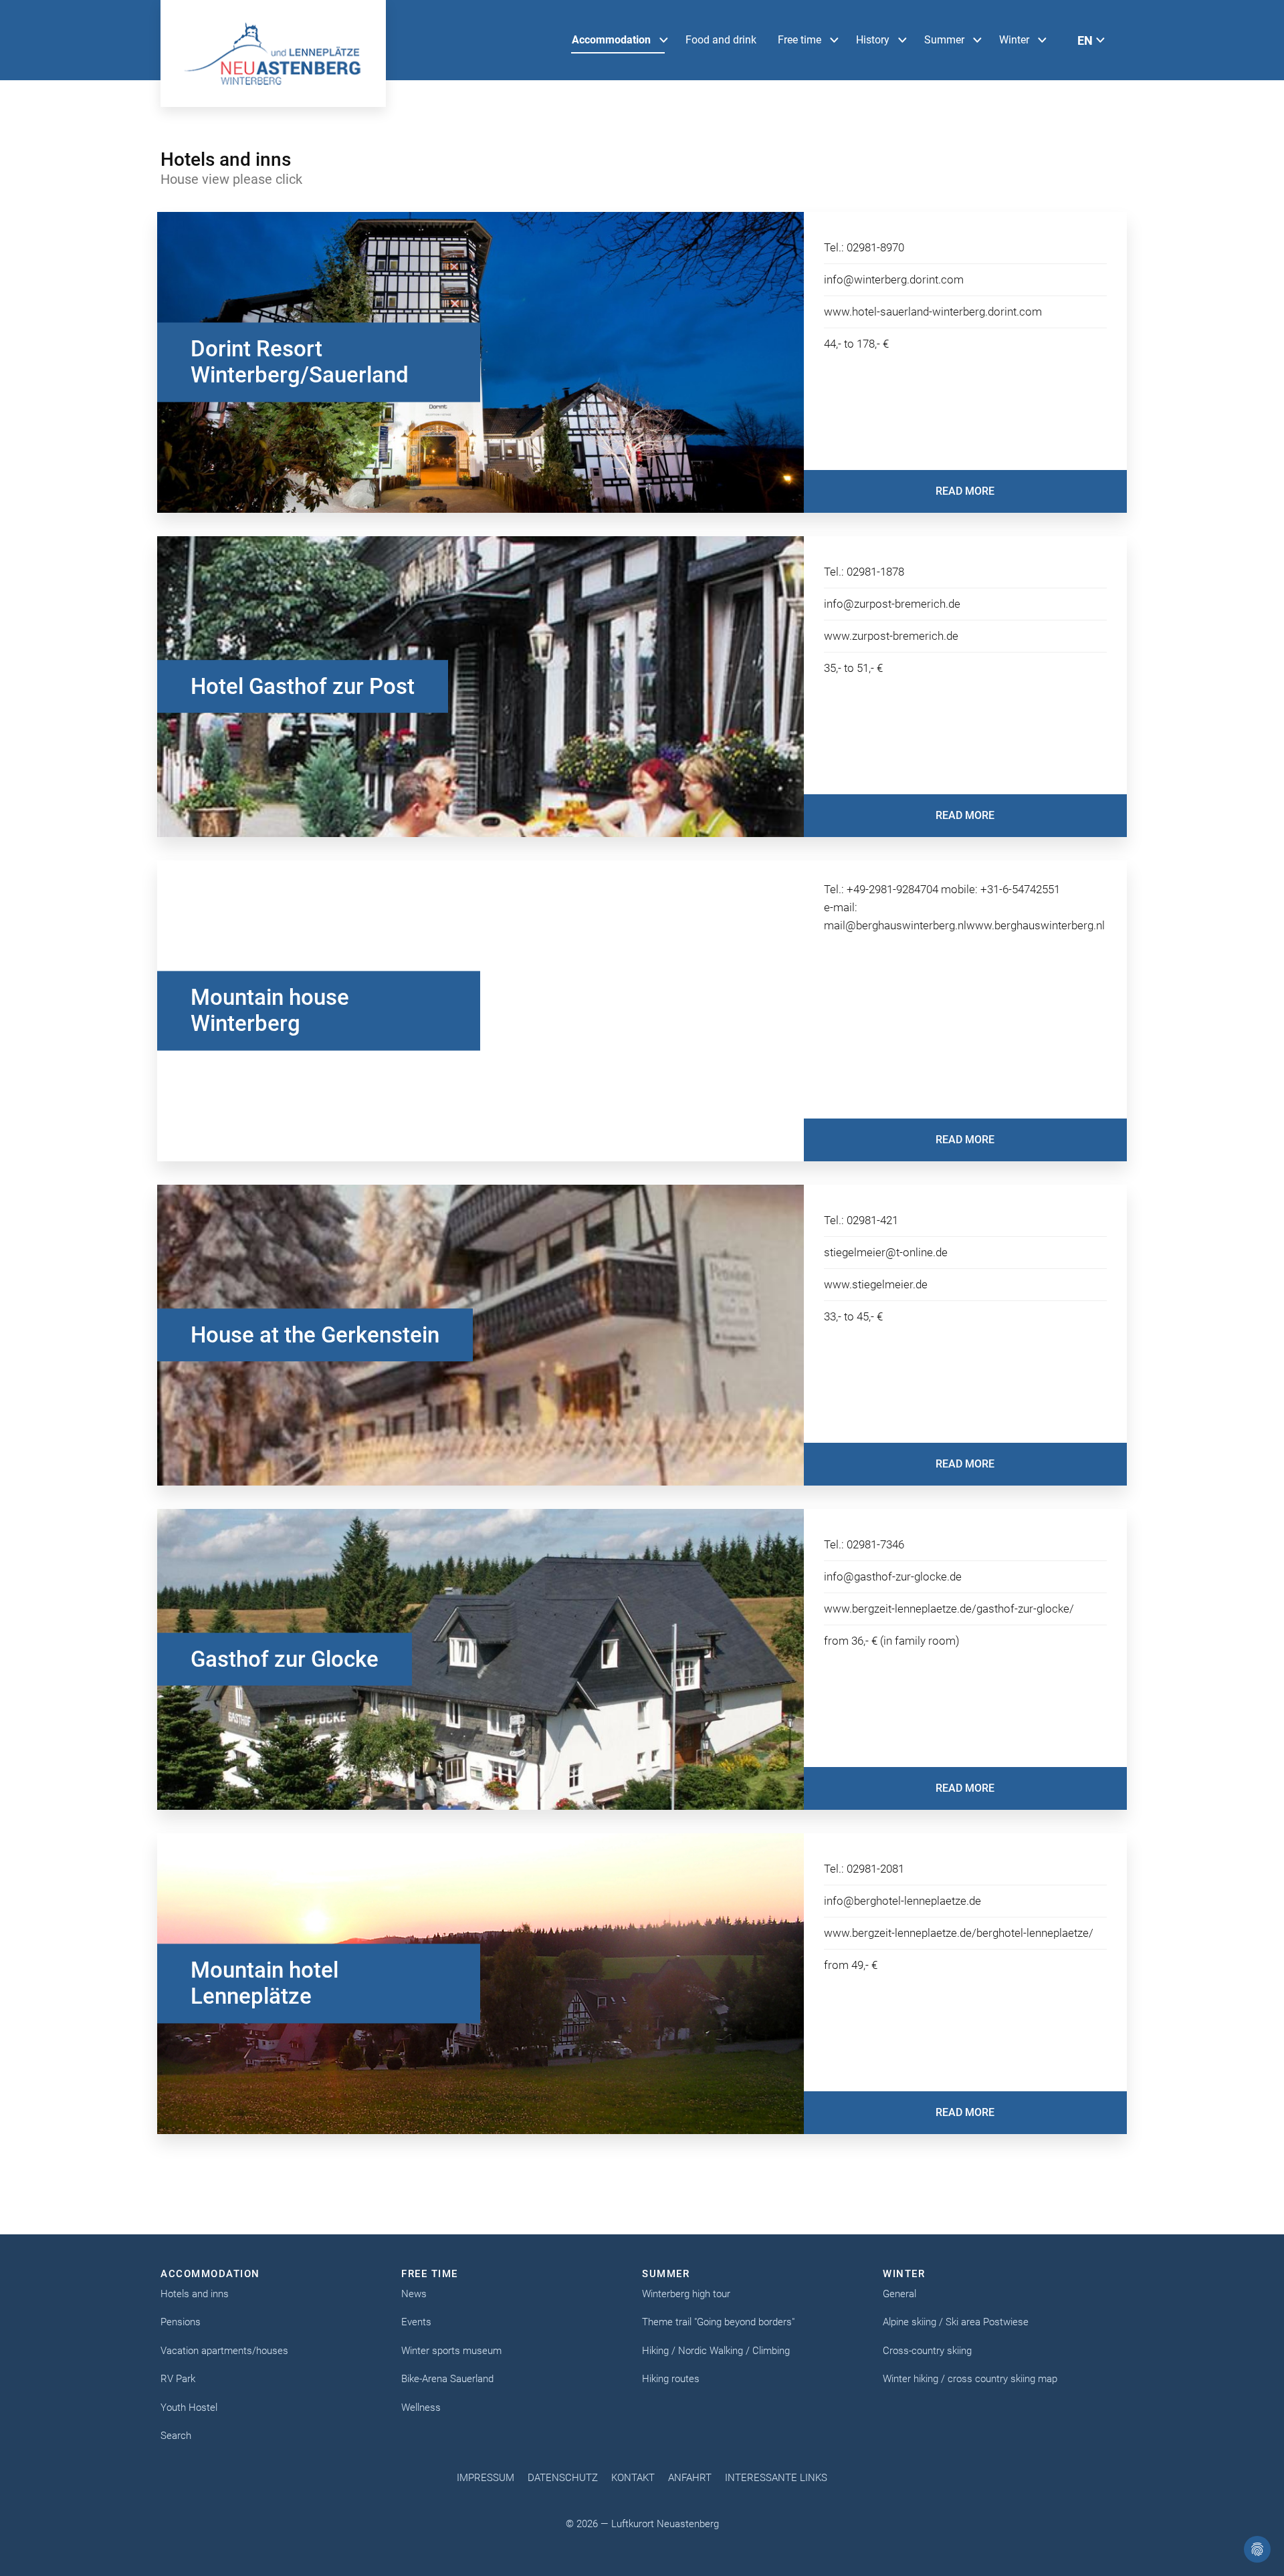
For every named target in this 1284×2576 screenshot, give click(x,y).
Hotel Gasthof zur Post (303, 686)
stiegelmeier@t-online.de (886, 1252)
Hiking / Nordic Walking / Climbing (716, 2351)
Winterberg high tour (686, 2294)
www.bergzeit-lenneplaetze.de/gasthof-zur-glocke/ (949, 1609)
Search (176, 2436)
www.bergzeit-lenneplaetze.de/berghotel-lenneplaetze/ (959, 1933)
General (899, 2294)
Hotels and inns (195, 2294)
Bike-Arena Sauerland (447, 2379)
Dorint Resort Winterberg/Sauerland (300, 362)
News (414, 2294)
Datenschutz (563, 2478)
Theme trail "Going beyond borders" (718, 2322)
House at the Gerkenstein (315, 1335)
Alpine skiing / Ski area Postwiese (956, 2322)
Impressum (486, 2478)
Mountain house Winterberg (270, 1011)
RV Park (178, 2379)
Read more (965, 491)
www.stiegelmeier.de (876, 1284)
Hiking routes (671, 2379)
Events (416, 2322)
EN (1085, 40)
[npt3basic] (273, 53)
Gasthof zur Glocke (285, 1659)
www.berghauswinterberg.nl (1036, 925)
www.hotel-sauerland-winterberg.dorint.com (933, 312)
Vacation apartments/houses (224, 2351)
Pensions (181, 2322)
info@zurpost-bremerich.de (892, 604)
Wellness (421, 2408)
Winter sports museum (451, 2351)
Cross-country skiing (927, 2351)
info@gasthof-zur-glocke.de (893, 1576)
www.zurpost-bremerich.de (891, 636)
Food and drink (721, 40)
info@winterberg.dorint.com (894, 279)
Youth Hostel (189, 2408)
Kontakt (633, 2478)
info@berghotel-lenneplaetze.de (902, 1901)
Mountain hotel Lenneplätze (264, 1983)
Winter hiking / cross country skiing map (970, 2379)
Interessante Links (776, 2478)
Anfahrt (690, 2478)
